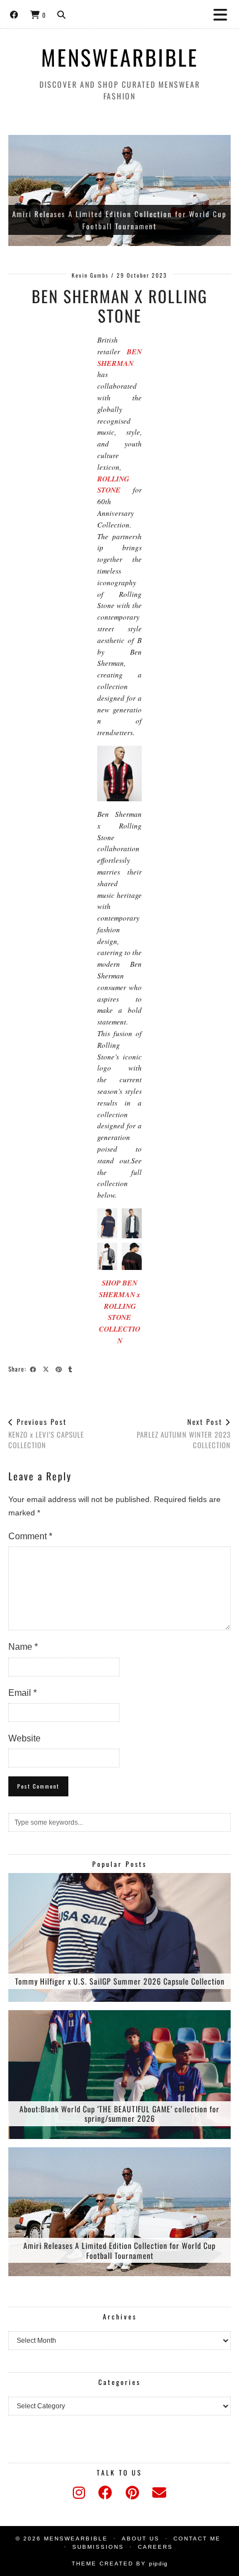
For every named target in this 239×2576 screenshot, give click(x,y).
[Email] (159, 2493)
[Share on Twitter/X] (48, 1368)
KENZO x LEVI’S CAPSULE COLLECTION (46, 1433)
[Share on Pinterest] (60, 1368)
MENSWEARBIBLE (120, 57)
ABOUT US (141, 2539)
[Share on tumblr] (72, 1368)
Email (23, 1693)
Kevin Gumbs (90, 275)
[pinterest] (132, 2493)
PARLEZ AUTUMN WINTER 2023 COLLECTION (184, 1433)
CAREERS (155, 2547)
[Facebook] (14, 14)
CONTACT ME (197, 2539)
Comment (30, 1536)
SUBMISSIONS (98, 2547)
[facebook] (105, 2493)
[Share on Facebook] (35, 1368)
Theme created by (120, 2564)
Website (24, 1738)
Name (23, 1647)
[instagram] (79, 2493)
